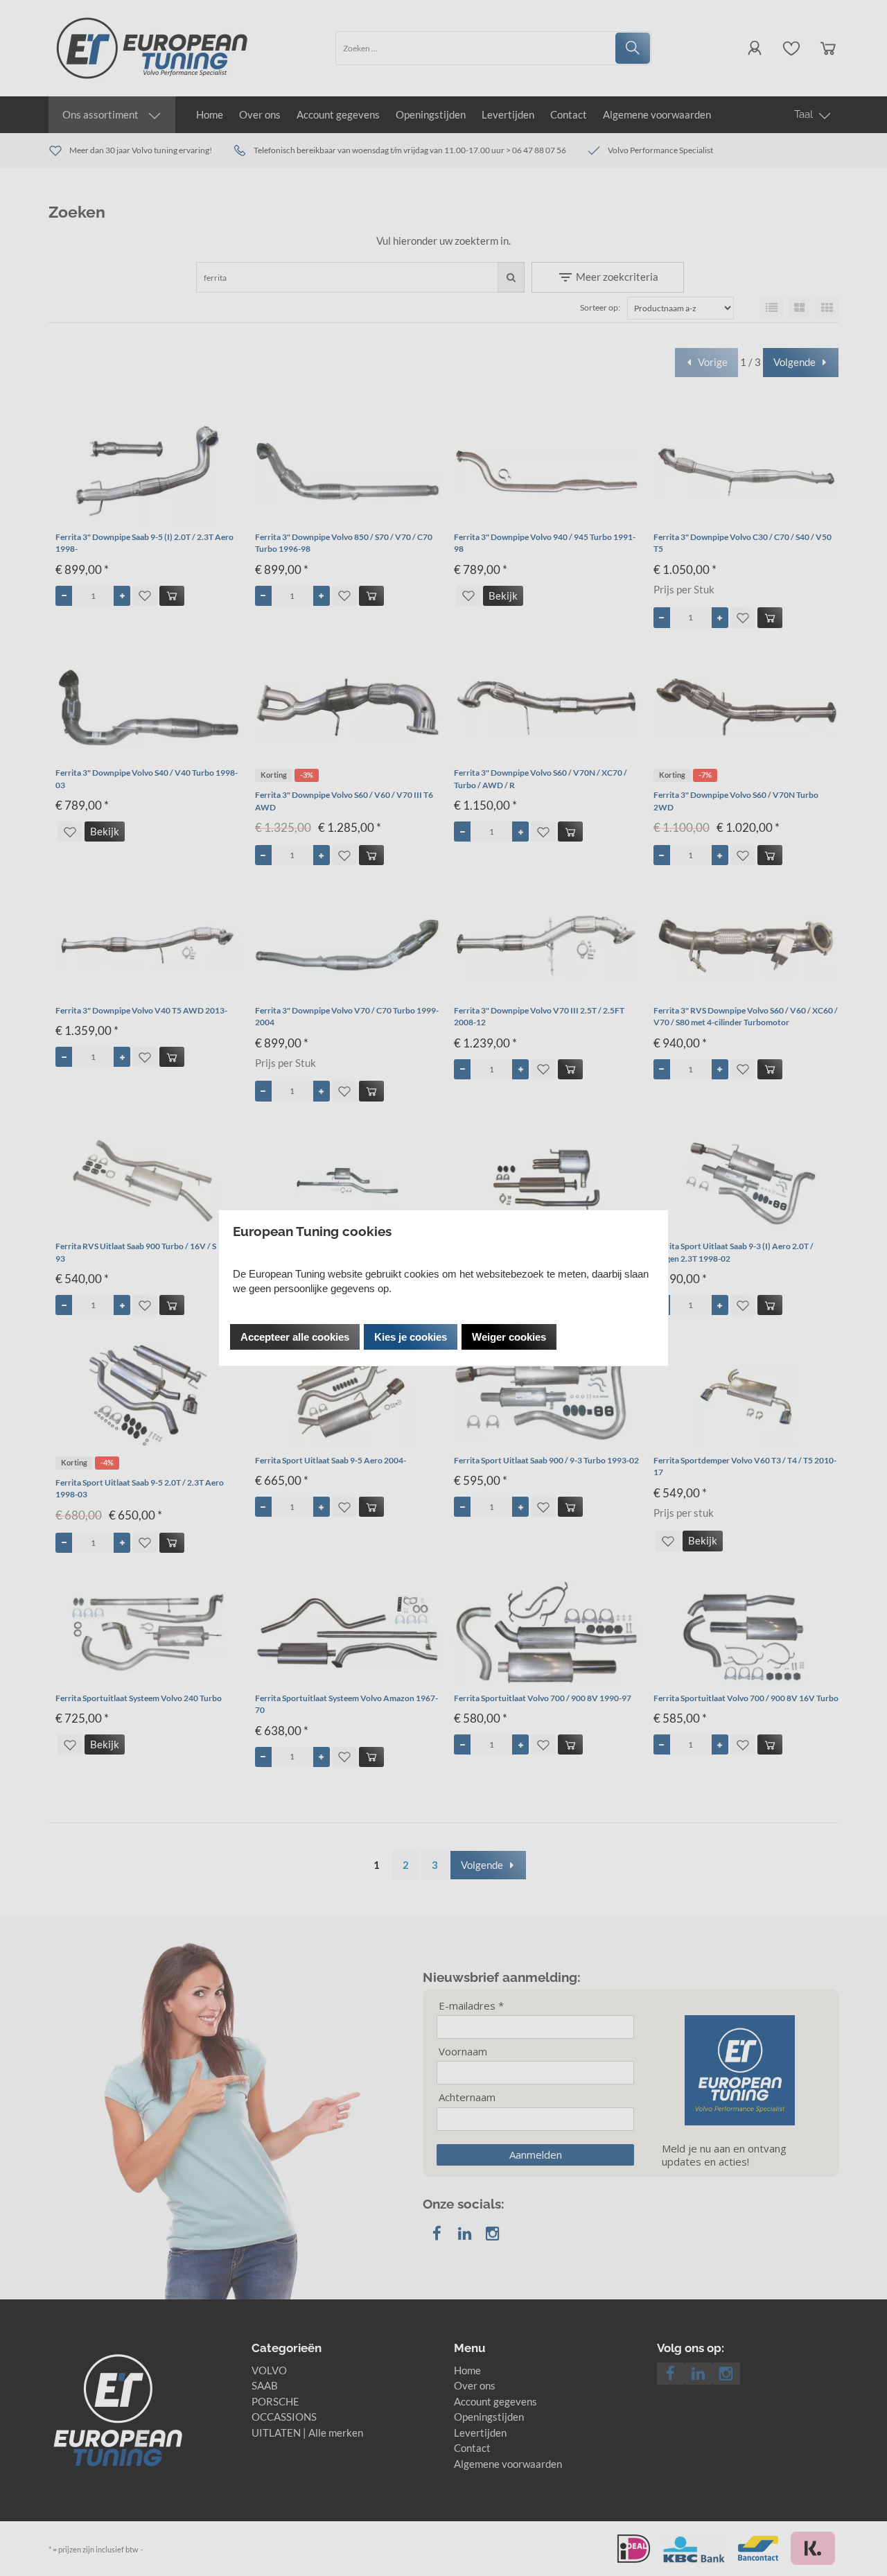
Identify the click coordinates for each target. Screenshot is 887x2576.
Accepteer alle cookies (295, 1337)
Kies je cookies (411, 1337)
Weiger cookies (509, 1337)
